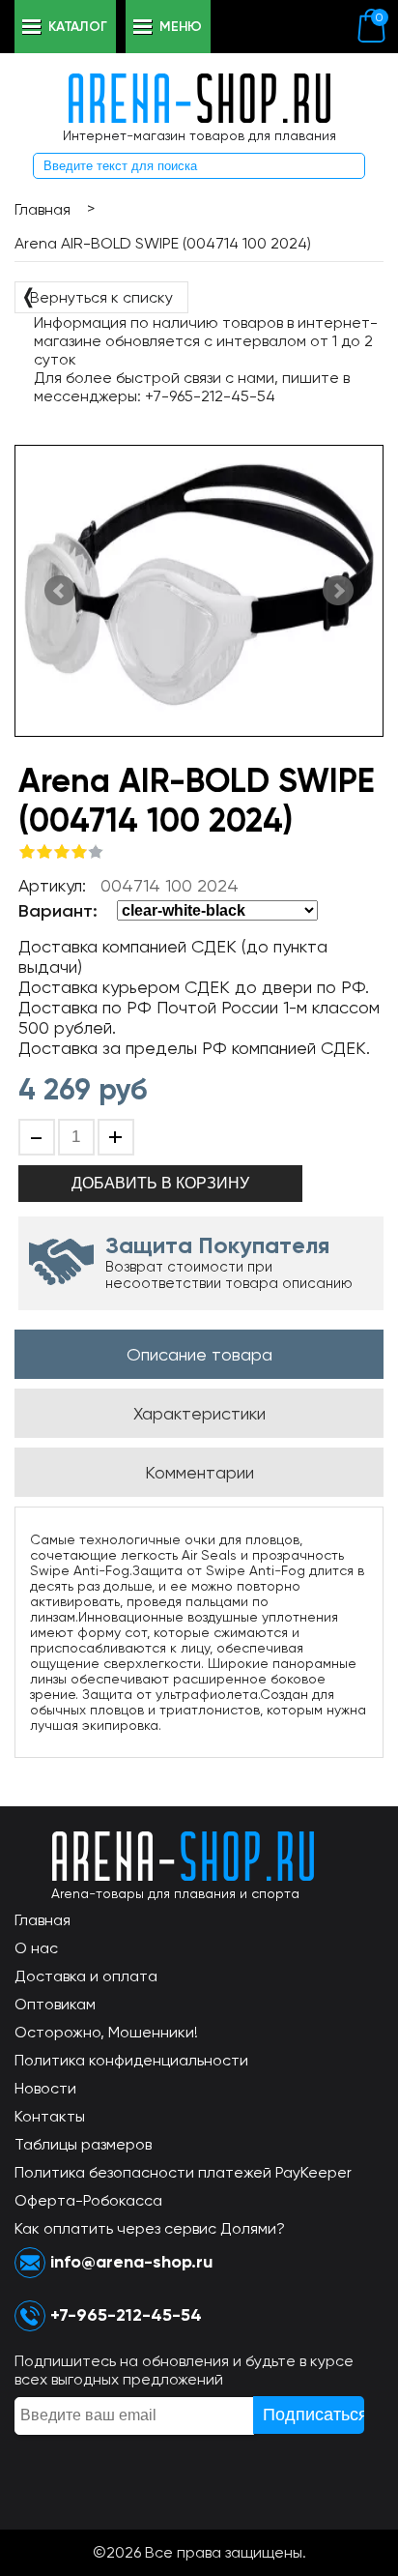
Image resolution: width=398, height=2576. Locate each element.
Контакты (50, 2116)
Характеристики (199, 1413)
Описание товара (199, 1354)
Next (338, 591)
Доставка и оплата (86, 1976)
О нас (36, 1948)
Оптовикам (55, 2004)
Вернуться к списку (97, 296)
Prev (60, 591)
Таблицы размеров (83, 2144)
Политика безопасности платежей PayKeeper (183, 2172)
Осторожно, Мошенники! (106, 2032)
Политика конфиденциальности (131, 2060)
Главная (43, 1920)
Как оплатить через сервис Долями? (150, 2228)
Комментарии (199, 1472)
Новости (45, 2088)
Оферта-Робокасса (88, 2200)
